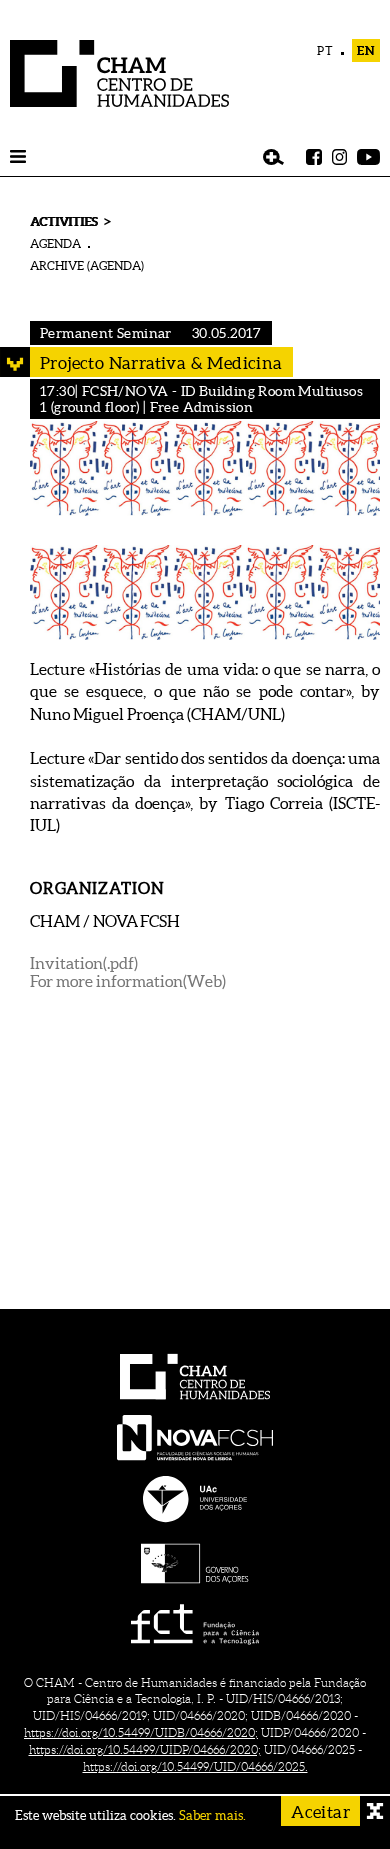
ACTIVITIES (63, 221)
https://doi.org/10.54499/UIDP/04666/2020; (145, 1749)
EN (366, 50)
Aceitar (320, 1811)
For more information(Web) (128, 981)
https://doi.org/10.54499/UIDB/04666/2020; (141, 1732)
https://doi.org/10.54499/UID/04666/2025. (195, 1766)
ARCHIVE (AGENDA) (87, 265)
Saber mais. (212, 1815)
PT (325, 50)
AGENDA (55, 243)
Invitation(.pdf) (84, 963)
